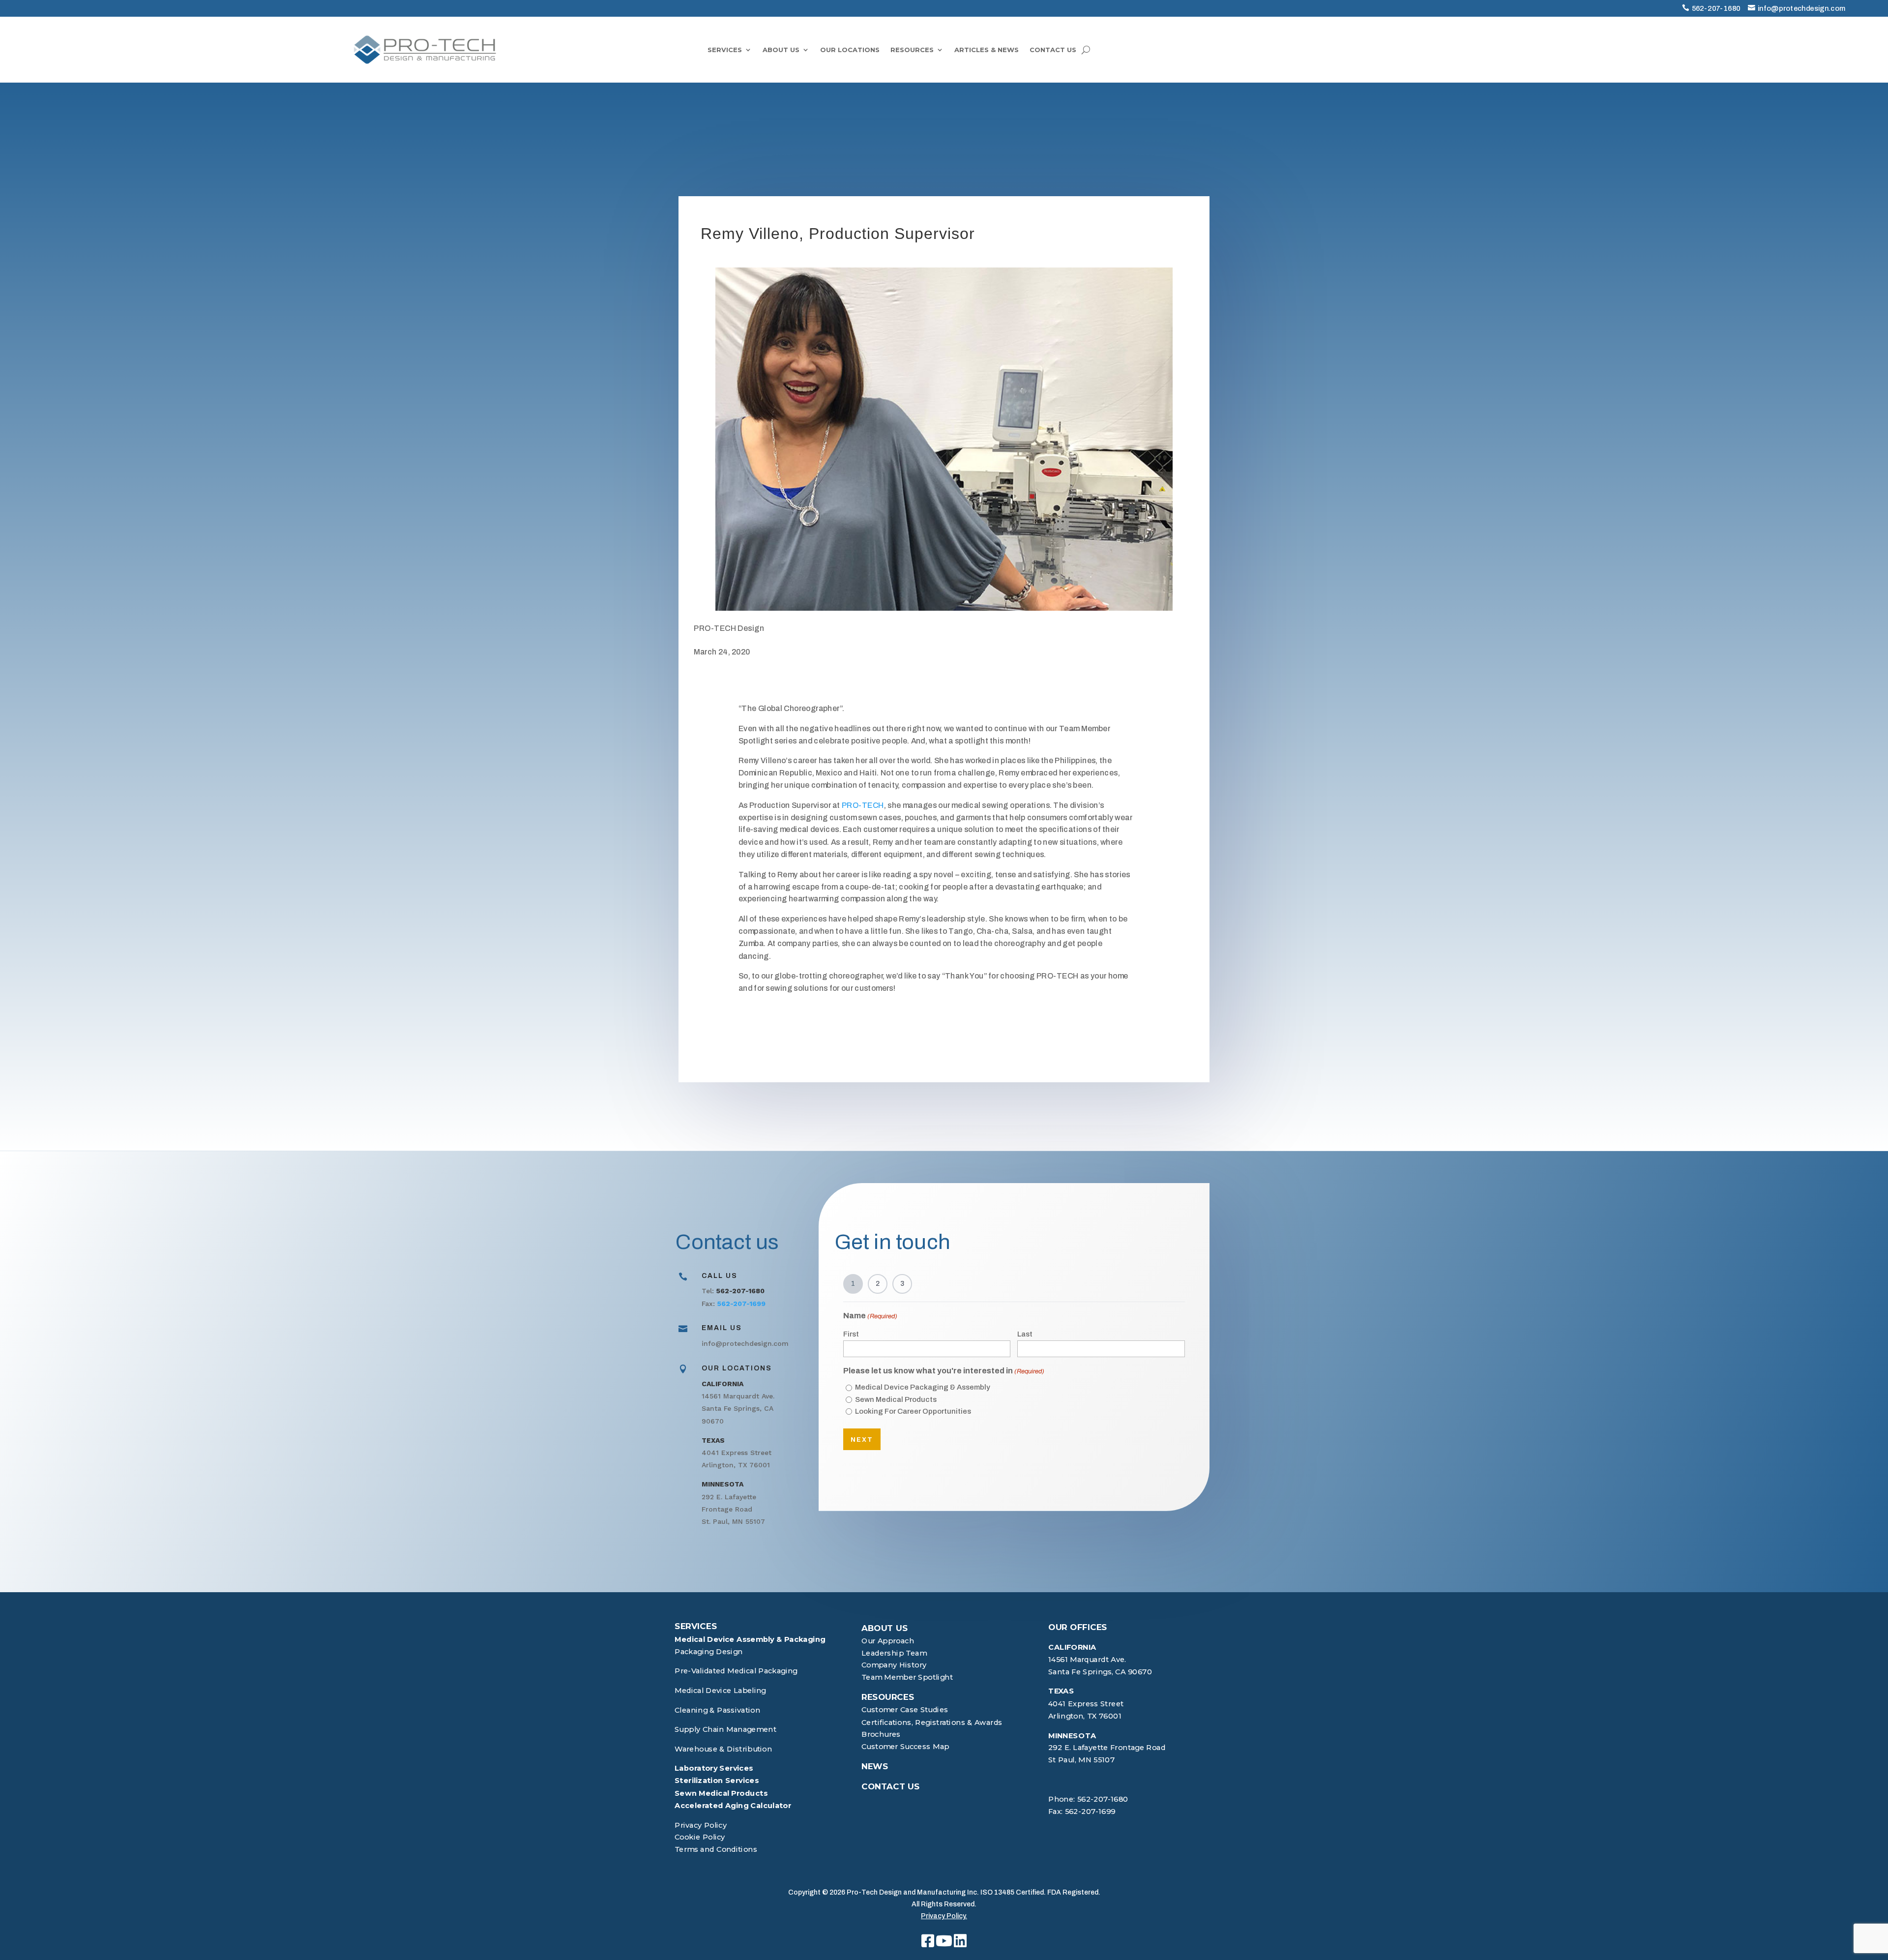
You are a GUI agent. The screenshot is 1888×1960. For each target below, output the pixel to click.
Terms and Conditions (716, 1849)
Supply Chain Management (725, 1729)
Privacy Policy (701, 1825)
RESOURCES (912, 50)
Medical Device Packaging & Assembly (923, 1387)
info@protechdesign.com (1802, 8)
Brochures (881, 1735)
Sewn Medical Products (896, 1399)
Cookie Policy (700, 1837)
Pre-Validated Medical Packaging (736, 1671)
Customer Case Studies (905, 1710)
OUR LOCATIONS (850, 50)
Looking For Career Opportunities (913, 1411)
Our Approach (888, 1641)
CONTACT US (1053, 50)
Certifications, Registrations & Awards (932, 1722)
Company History (894, 1665)
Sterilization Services (717, 1781)
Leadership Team (894, 1653)
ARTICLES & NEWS (987, 50)
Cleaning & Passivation (717, 1710)
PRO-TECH (863, 805)
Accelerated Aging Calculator (733, 1805)
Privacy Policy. (944, 1916)
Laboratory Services (714, 1768)
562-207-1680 (1716, 8)
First (851, 1334)
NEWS (875, 1766)
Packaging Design (709, 1651)
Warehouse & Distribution (723, 1749)
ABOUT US (781, 50)
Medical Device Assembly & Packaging (750, 1639)
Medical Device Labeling (720, 1690)
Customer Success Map (905, 1746)
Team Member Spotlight (907, 1678)
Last (1025, 1334)
